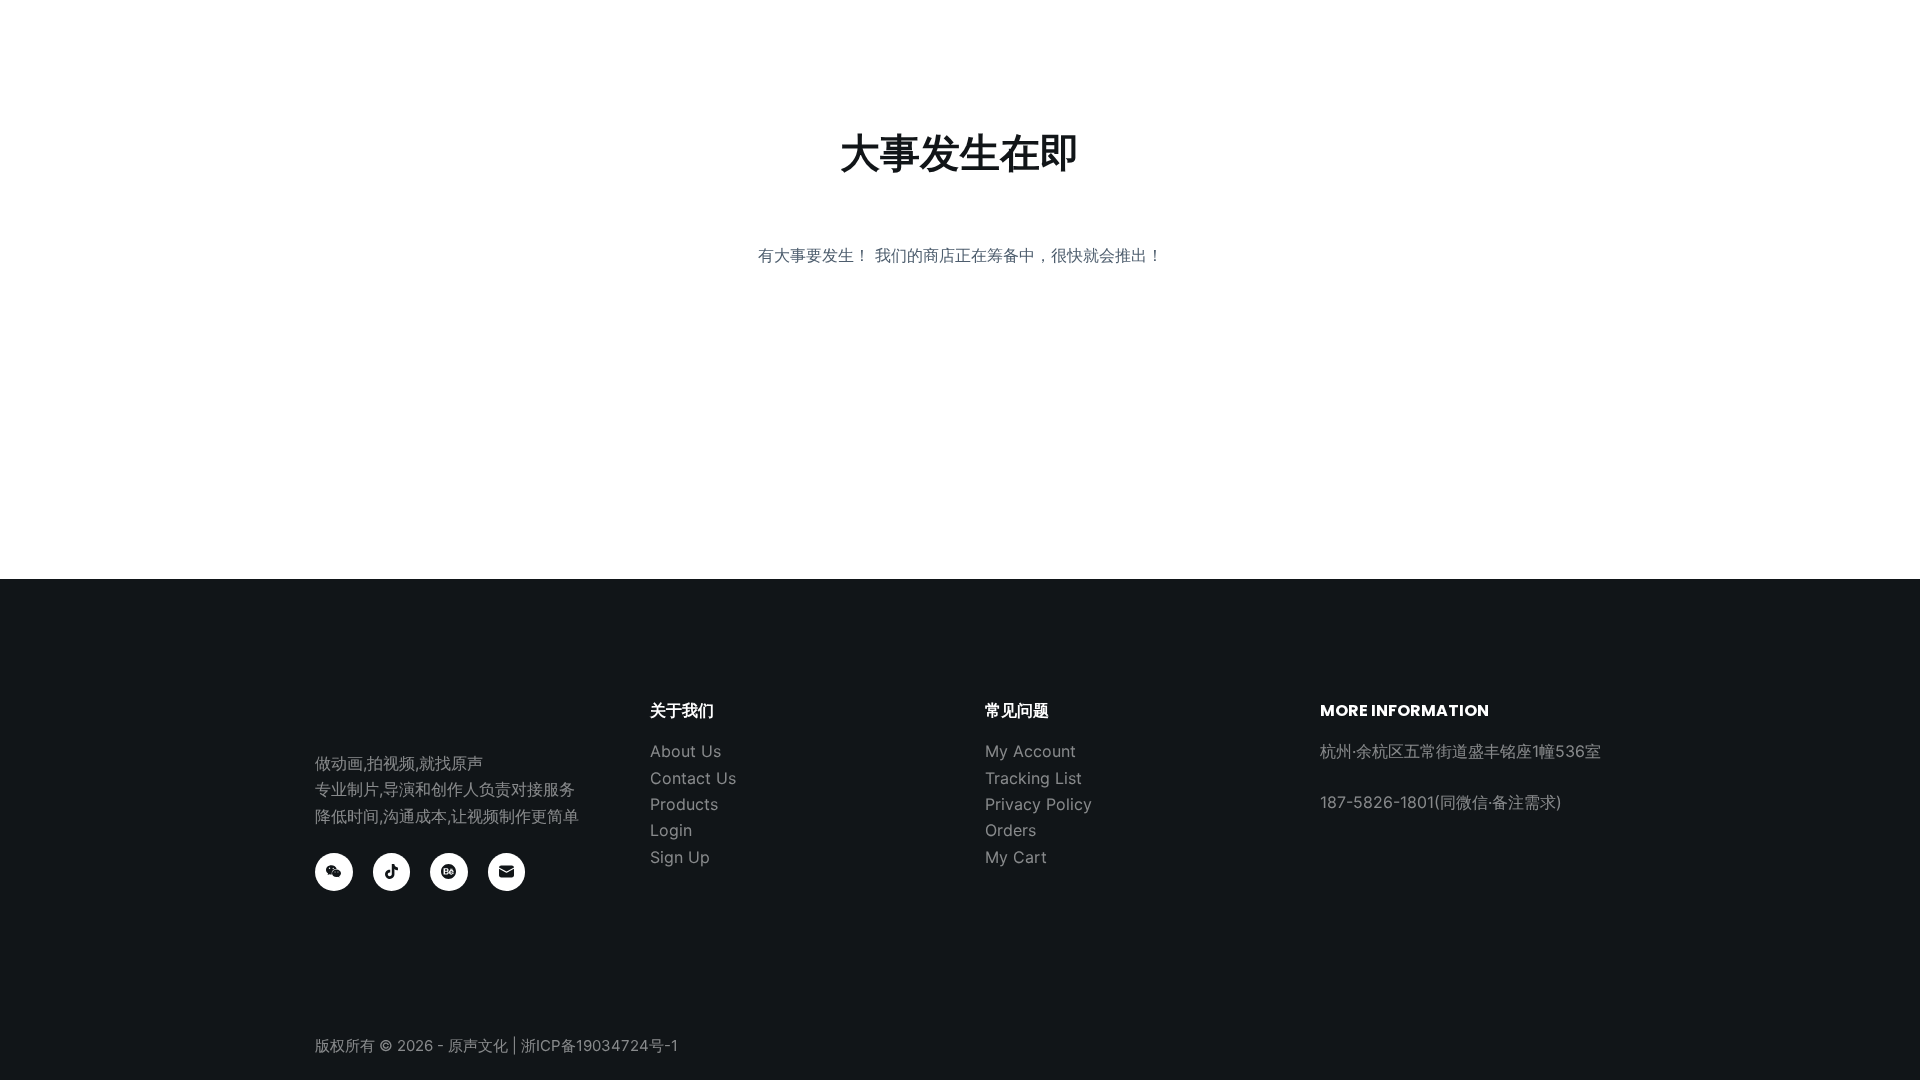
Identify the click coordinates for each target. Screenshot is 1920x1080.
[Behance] (449, 872)
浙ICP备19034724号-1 (599, 1045)
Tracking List (1033, 778)
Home (743, 59)
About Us (951, 59)
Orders (1010, 830)
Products (684, 804)
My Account (1030, 751)
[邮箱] (507, 872)
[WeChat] (334, 872)
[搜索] (1532, 60)
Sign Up (680, 857)
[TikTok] (392, 872)
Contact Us (1154, 59)
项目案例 (841, 59)
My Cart (1016, 857)
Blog (1048, 59)
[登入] (1577, 60)
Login (671, 830)
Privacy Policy (1038, 804)
